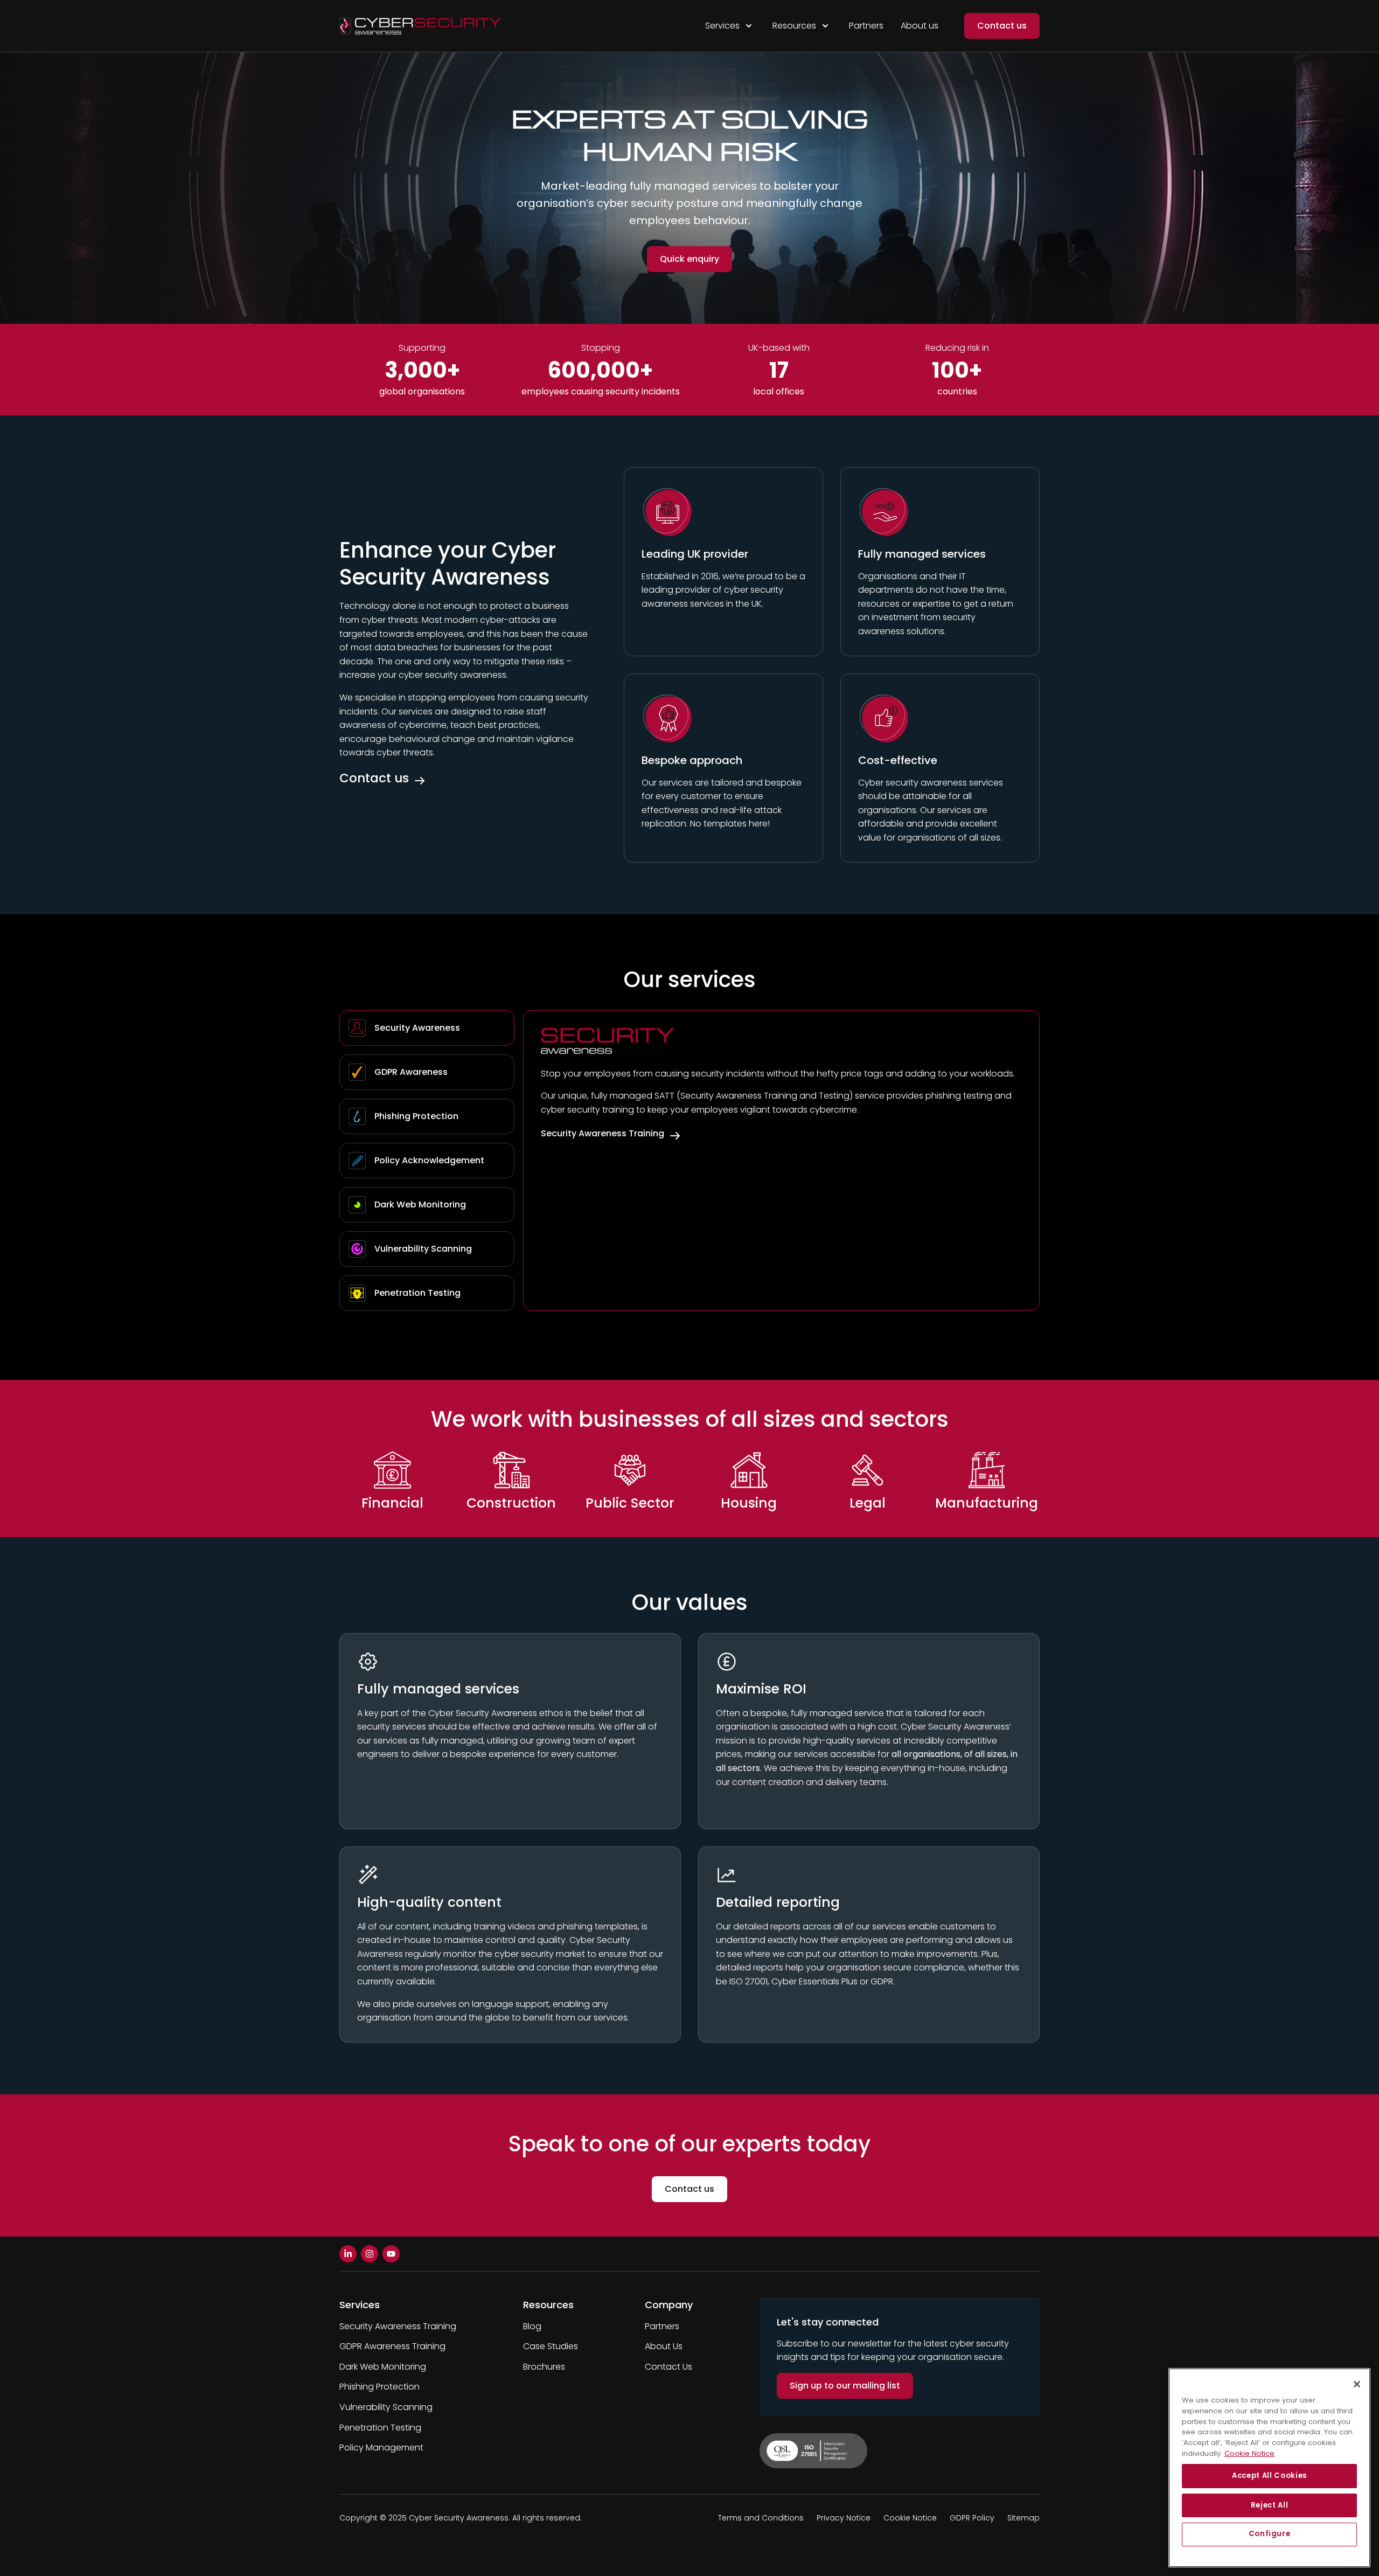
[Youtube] (391, 2254)
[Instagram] (370, 2254)
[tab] (427, 1028)
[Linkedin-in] (348, 2254)
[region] (1269, 2468)
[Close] (1357, 2384)
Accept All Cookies (1269, 2476)
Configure (1270, 2534)
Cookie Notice (1249, 2453)
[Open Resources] (825, 26)
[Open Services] (749, 26)
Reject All (1270, 2505)
